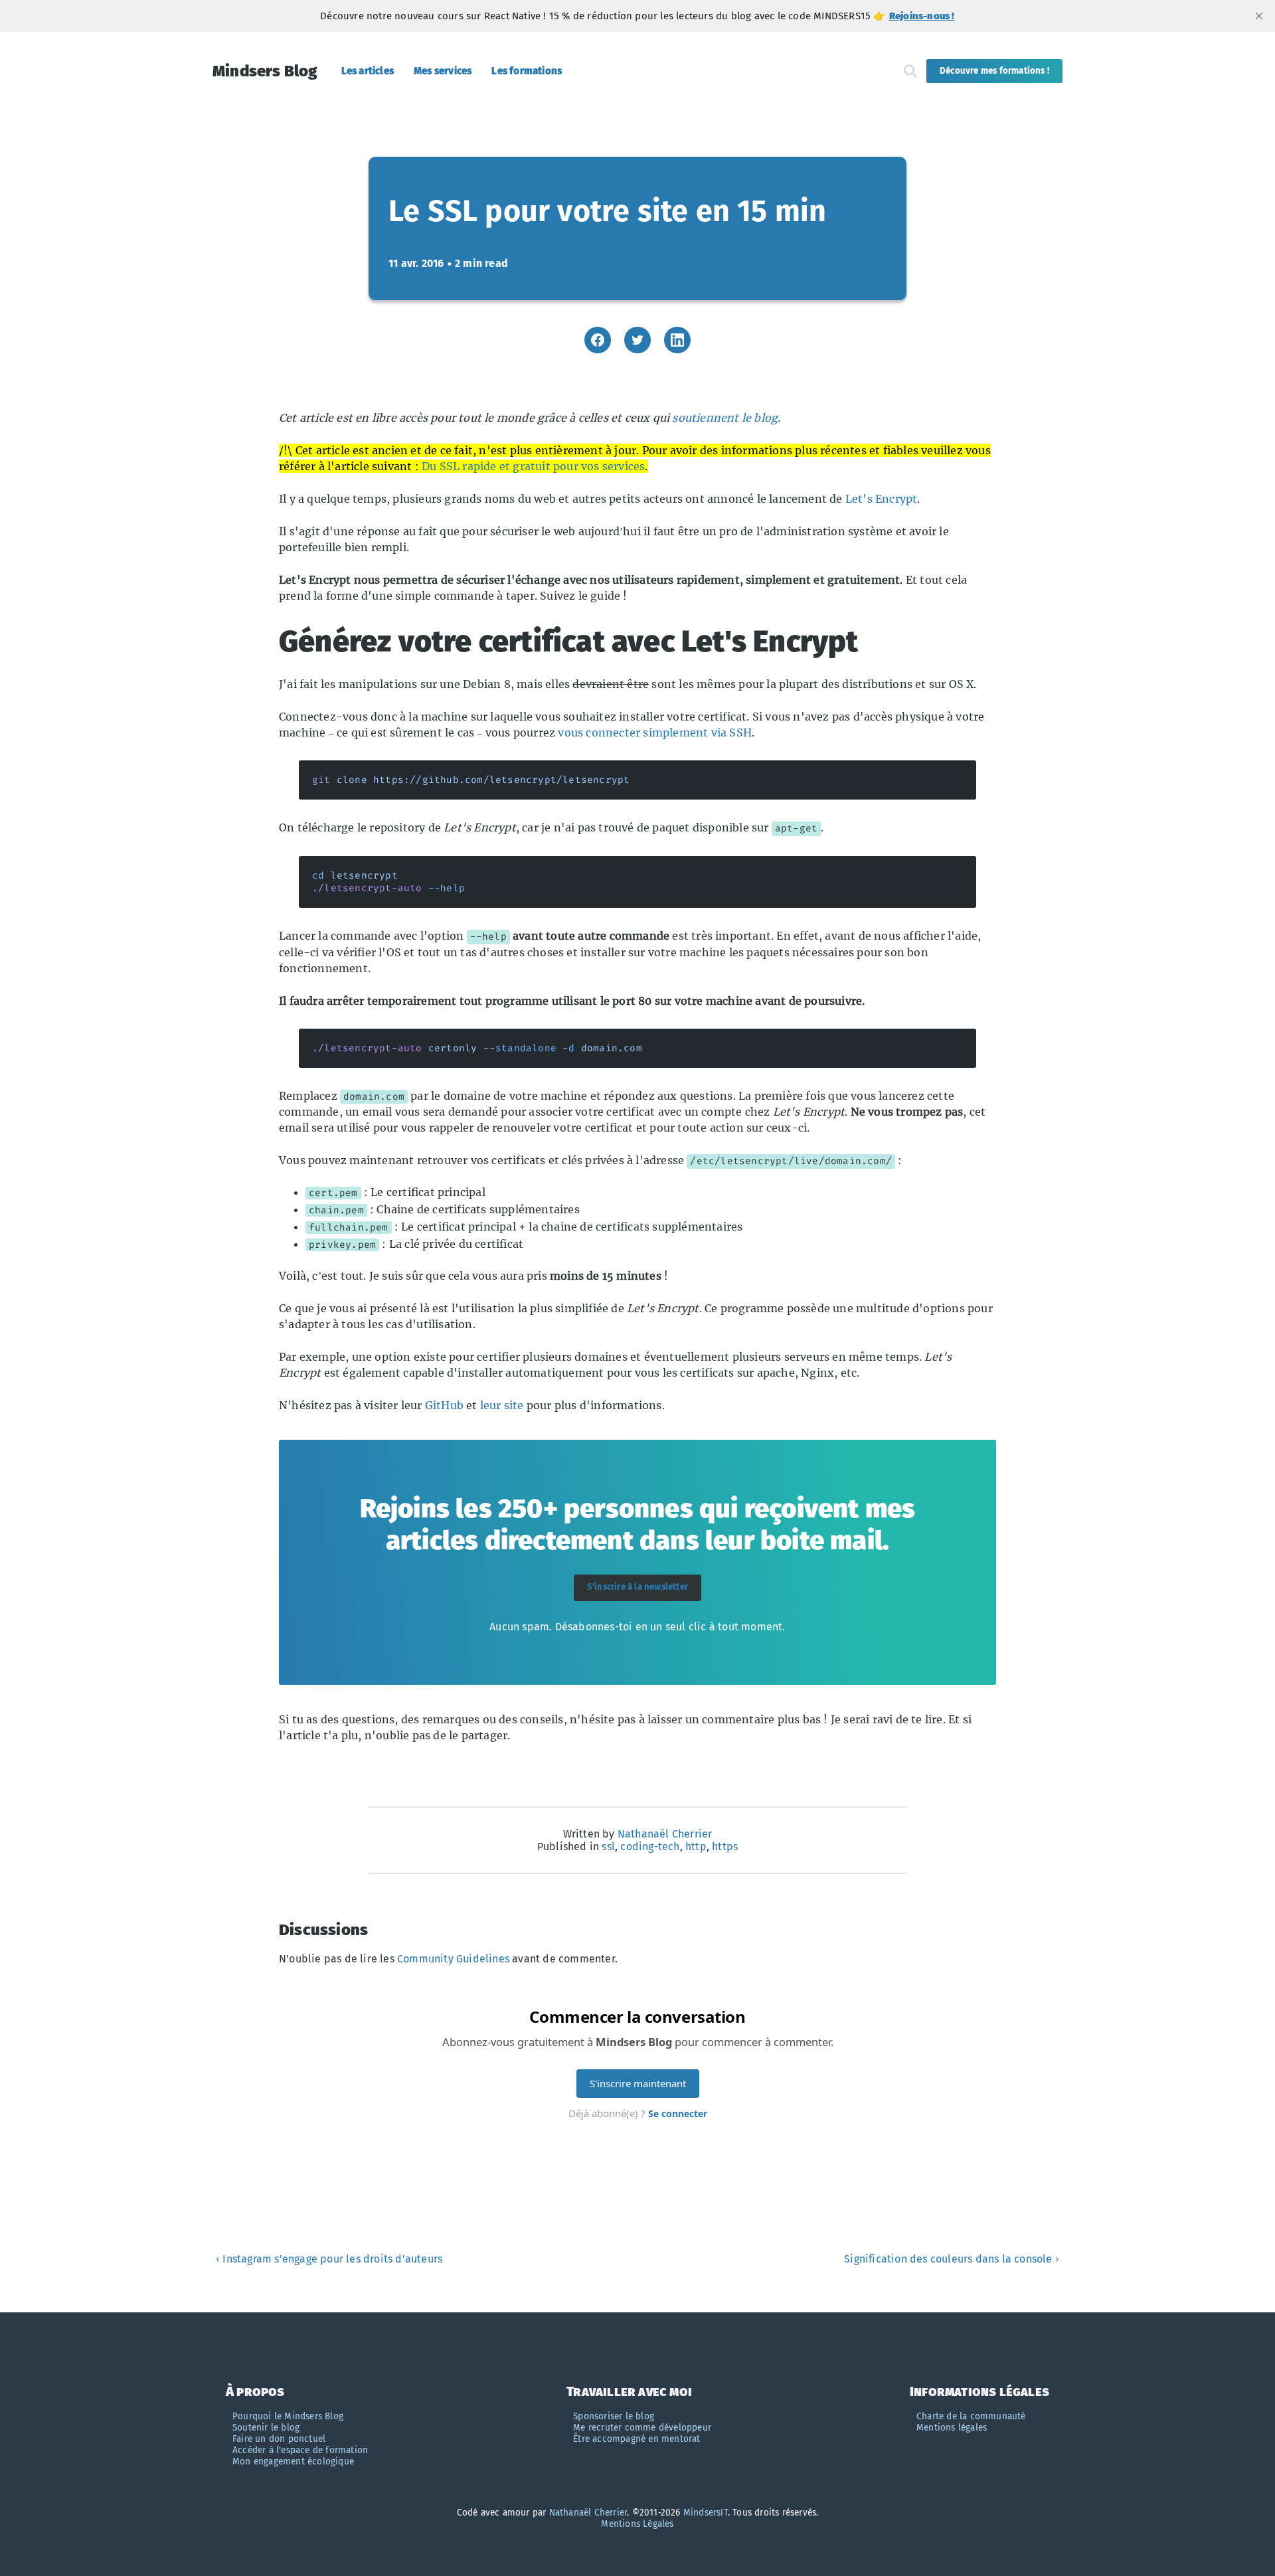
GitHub (444, 1405)
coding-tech (650, 1846)
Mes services (443, 71)
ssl (608, 1846)
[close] (1259, 16)
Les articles (368, 71)
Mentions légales (952, 2428)
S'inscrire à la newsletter (637, 1587)
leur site (502, 1405)
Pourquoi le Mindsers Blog (288, 2416)
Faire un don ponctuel (279, 2439)
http (696, 1846)
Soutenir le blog (266, 2428)
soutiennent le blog (725, 418)
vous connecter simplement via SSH (655, 732)
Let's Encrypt (882, 499)
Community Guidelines (453, 1959)
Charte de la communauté (971, 2416)
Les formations (527, 71)
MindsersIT (706, 2513)
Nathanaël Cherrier (665, 1834)
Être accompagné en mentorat (637, 2439)
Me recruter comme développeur (642, 2428)
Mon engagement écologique (293, 2461)
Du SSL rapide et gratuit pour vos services (533, 466)
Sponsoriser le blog (614, 2416)
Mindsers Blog (265, 71)
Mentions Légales (637, 2524)
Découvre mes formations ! (994, 71)
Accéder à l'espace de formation (300, 2450)
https (725, 1846)
